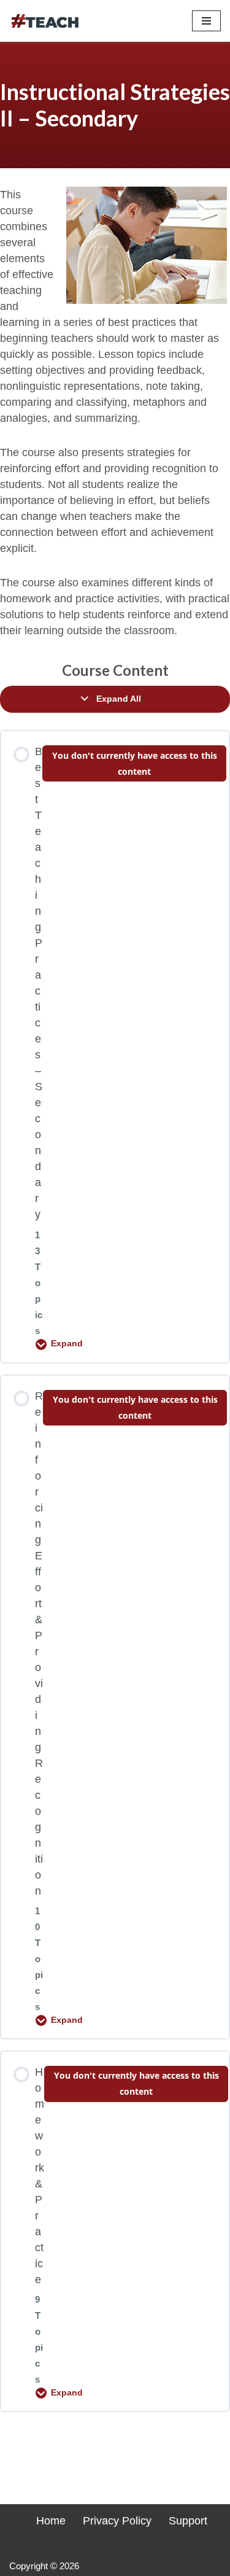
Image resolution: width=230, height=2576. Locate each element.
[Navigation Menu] (206, 21)
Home (51, 2521)
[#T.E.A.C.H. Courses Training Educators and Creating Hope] (46, 21)
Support (188, 2521)
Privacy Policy (117, 2521)
